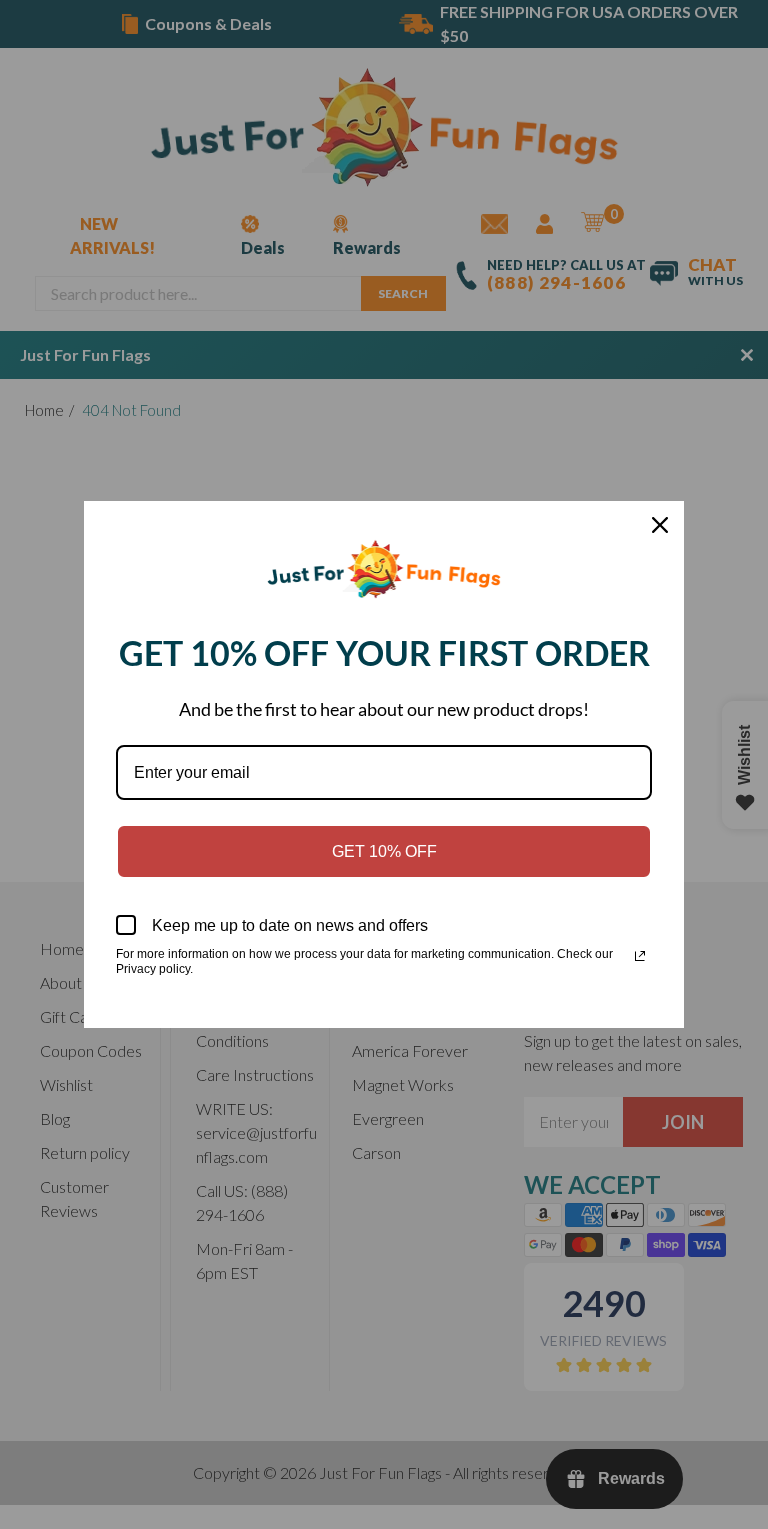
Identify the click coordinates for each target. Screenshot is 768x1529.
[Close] (660, 525)
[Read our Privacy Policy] (640, 956)
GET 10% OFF (384, 851)
